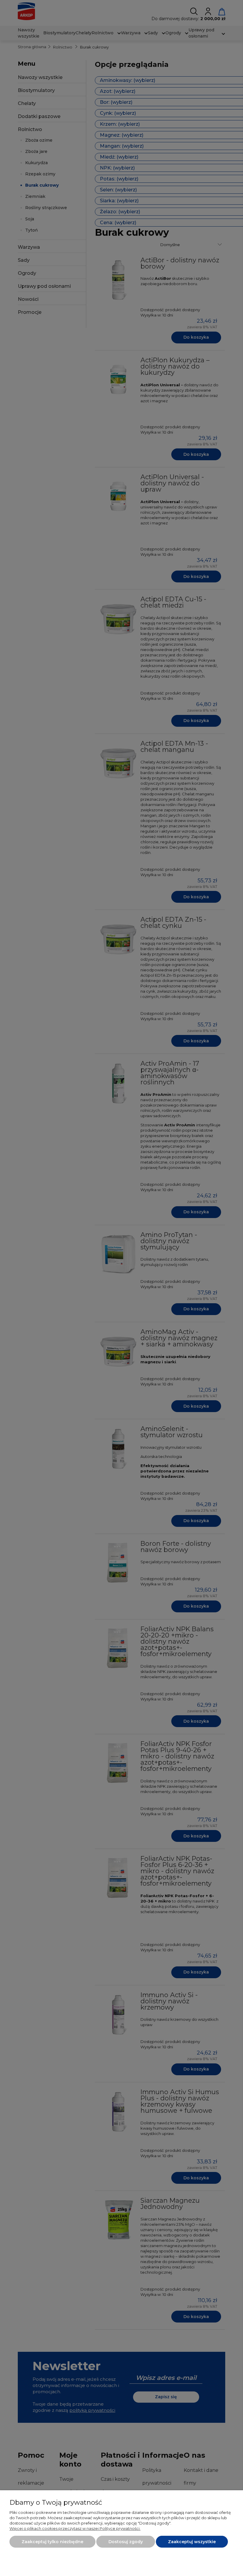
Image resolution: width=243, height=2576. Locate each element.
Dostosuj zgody (126, 2542)
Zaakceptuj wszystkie (192, 2542)
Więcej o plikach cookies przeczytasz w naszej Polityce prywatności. (75, 2528)
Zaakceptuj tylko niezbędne (52, 2542)
